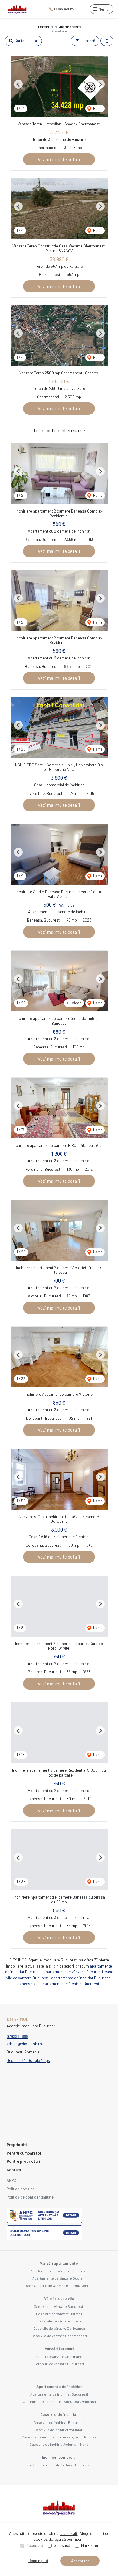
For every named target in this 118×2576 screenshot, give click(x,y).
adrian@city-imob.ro (24, 2044)
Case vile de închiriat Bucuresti (59, 2422)
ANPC (11, 2180)
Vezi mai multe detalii (59, 159)
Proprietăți (17, 2145)
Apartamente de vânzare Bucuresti (59, 2271)
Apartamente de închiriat (59, 2387)
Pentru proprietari (23, 2161)
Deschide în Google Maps (28, 2060)
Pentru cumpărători (25, 2153)
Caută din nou (26, 41)
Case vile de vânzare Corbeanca (59, 2328)
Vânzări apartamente (59, 2263)
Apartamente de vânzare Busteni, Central (59, 2285)
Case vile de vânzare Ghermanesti (59, 2336)
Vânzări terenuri (59, 2349)
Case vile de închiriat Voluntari (59, 2430)
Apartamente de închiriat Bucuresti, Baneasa (59, 2401)
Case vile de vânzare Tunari (59, 2321)
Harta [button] (97, 108)
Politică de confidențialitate (30, 2197)
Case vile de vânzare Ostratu (59, 2314)
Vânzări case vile (59, 2298)
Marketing (90, 2545)
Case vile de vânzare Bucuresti (59, 2306)
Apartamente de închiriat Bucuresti (59, 2394)
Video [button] (76, 1003)
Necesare (35, 2545)
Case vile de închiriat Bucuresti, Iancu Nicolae (59, 2437)
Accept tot (80, 2561)
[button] (107, 41)
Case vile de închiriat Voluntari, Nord (59, 2444)
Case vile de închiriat (59, 2414)
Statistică (62, 2545)
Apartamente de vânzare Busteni (59, 2278)
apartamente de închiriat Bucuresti (70, 1984)
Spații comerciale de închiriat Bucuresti (59, 2465)
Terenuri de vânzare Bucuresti (59, 2364)
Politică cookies (21, 2189)
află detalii (69, 2533)
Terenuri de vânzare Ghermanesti (59, 2356)
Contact (14, 2170)
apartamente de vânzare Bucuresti (73, 1972)
